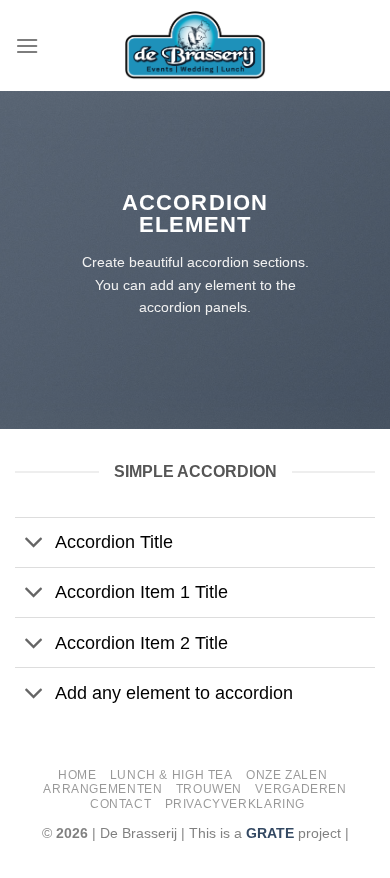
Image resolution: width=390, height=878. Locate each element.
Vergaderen (300, 789)
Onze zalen (286, 775)
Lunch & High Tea (171, 775)
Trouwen (209, 789)
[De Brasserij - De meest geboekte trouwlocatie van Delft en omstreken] (195, 45)
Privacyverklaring (235, 804)
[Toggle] (34, 544)
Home (77, 775)
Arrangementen (102, 789)
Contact (120, 804)
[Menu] (27, 45)
